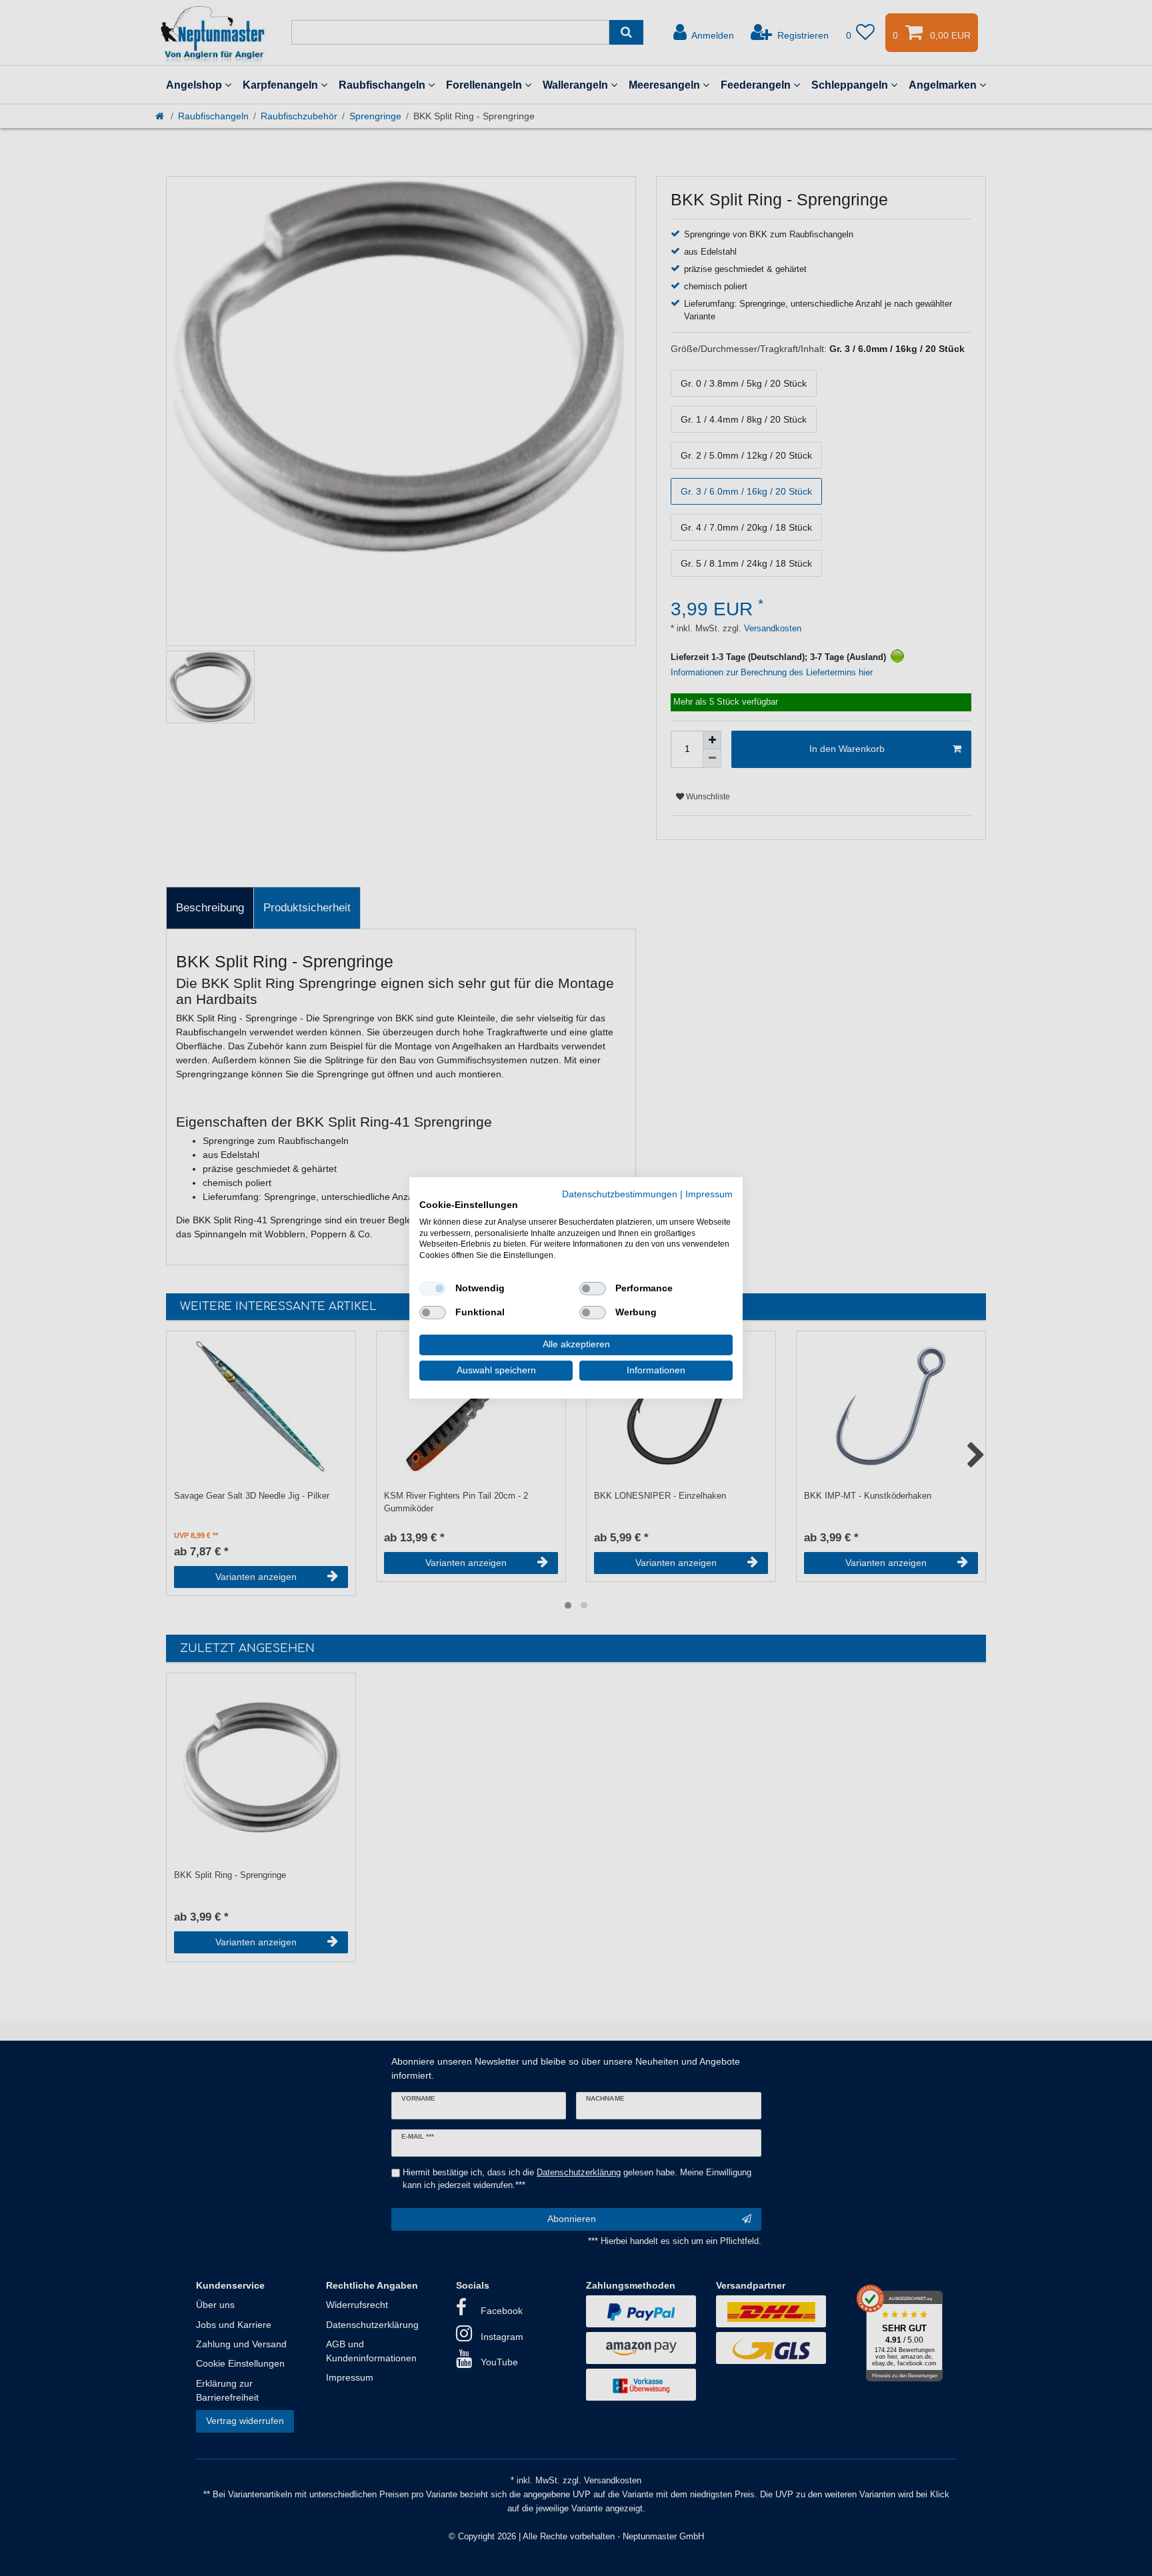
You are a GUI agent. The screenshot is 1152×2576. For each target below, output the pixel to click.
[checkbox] (433, 1289)
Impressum (709, 1194)
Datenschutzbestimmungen (620, 1194)
